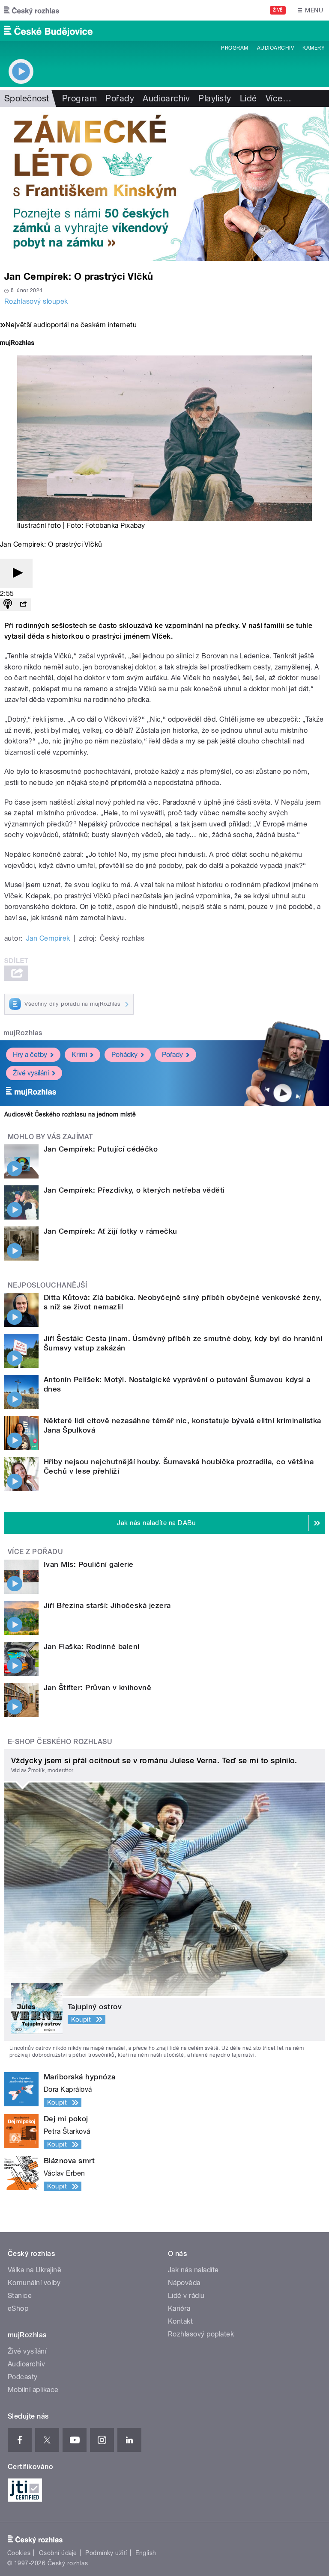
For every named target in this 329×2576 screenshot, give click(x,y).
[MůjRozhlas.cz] (17, 344)
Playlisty (215, 98)
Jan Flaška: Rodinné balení (91, 1646)
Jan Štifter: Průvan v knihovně (97, 1688)
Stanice (20, 2296)
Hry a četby (30, 1055)
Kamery (314, 48)
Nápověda (184, 2283)
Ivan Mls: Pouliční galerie (88, 1564)
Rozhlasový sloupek (36, 301)
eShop (18, 2308)
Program (235, 48)
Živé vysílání (31, 1073)
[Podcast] (8, 605)
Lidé (248, 98)
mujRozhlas (23, 1033)
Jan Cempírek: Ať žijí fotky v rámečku (111, 1231)
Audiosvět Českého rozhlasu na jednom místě (70, 1114)
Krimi (79, 1055)
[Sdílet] (23, 605)
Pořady (120, 98)
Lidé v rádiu (186, 2296)
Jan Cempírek (48, 938)
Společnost (27, 98)
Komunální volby (34, 2283)
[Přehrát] (16, 573)
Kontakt (180, 2321)
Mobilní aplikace (33, 2390)
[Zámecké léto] (164, 184)
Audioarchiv (275, 48)
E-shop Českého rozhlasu (60, 1742)
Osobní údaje (58, 2553)
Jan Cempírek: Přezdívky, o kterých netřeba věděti (134, 1190)
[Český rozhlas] (32, 10)
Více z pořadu (35, 1552)
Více (278, 98)
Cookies (19, 2553)
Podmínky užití (106, 2553)
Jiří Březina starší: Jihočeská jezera (107, 1605)
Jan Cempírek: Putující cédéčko (101, 1149)
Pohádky (124, 1055)
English (146, 2553)
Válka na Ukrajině (34, 2270)
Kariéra (179, 2308)
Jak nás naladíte (193, 2270)
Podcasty (23, 2377)
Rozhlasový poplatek (201, 2334)
